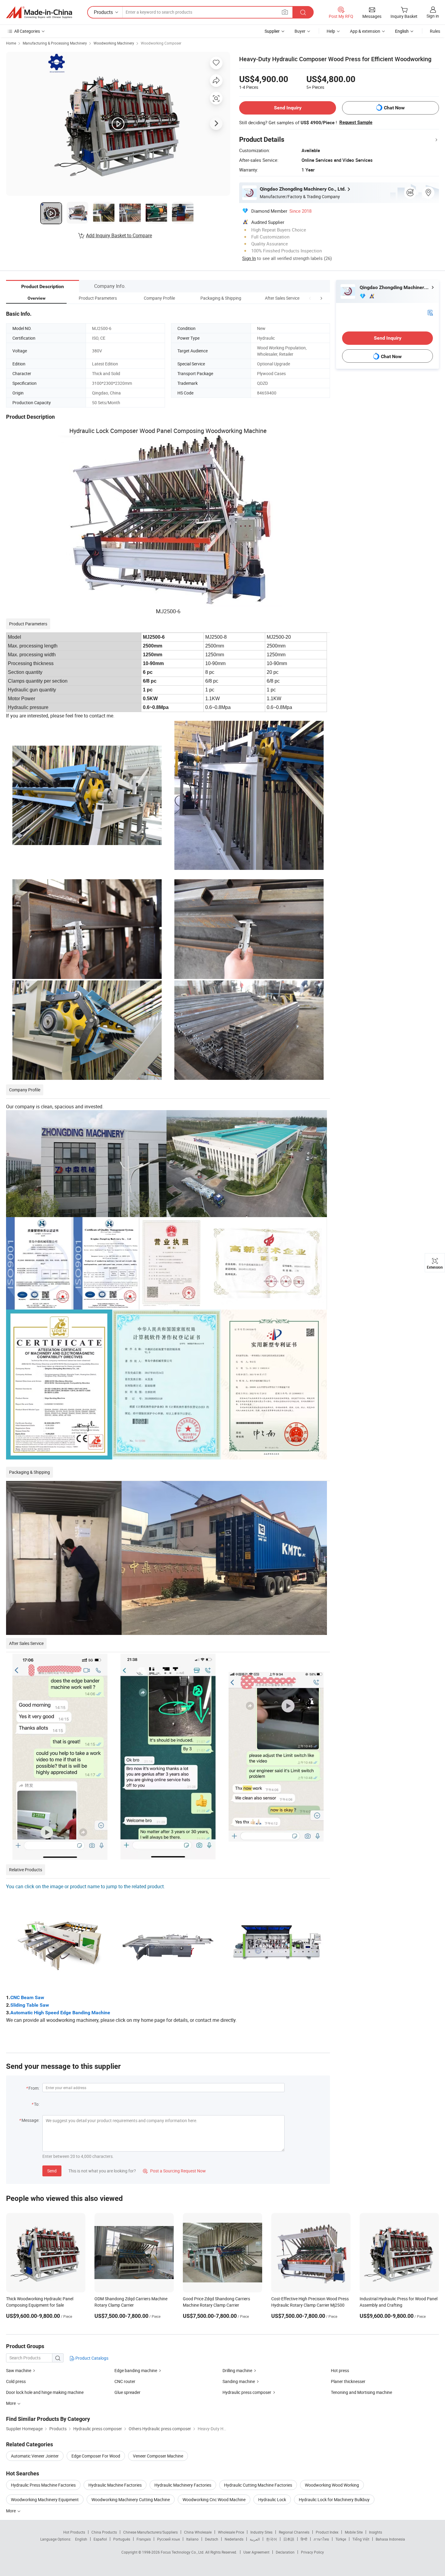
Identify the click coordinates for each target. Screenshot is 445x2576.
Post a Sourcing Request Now (174, 2171)
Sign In (249, 258)
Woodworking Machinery (114, 43)
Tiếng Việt (361, 2539)
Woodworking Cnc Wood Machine (214, 2499)
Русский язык (168, 2539)
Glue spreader (127, 2392)
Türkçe (341, 2539)
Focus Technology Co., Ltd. (183, 2552)
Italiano (192, 2539)
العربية (255, 2539)
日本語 (289, 2539)
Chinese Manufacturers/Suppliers (150, 2532)
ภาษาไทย (321, 2539)
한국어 (272, 2539)
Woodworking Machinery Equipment (45, 2499)
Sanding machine (239, 2381)
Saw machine (19, 2370)
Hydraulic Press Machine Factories (43, 2485)
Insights (376, 2532)
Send (52, 2171)
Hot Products (74, 2532)
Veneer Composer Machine (158, 2456)
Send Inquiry (288, 108)
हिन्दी (304, 2539)
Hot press (340, 2370)
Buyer (300, 31)
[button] (310, 298)
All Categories (27, 31)
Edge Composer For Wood (96, 2456)
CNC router (125, 2381)
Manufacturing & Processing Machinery (55, 43)
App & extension (365, 31)
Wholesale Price (231, 2532)
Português (122, 2539)
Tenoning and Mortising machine (361, 2392)
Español (100, 2539)
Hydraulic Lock (272, 2499)
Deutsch (212, 2539)
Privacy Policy (312, 2552)
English (81, 2539)
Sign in (433, 16)
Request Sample (356, 122)
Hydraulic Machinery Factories (183, 2485)
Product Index (327, 2532)
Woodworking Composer (161, 43)
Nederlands (234, 2539)
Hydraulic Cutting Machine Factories (258, 2485)
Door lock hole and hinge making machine (45, 2392)
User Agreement (256, 2552)
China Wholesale (198, 2532)
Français (144, 2539)
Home (11, 43)
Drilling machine (237, 2370)
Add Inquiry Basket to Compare (119, 235)
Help (331, 31)
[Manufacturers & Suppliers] (39, 12)
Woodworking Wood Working (332, 2485)
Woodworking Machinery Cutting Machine (131, 2499)
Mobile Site (354, 2532)
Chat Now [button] (394, 108)
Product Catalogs (91, 2358)
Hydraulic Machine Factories (115, 2485)
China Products (104, 2532)
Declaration (285, 2552)
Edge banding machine (136, 2370)
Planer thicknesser (348, 2381)
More (11, 2511)
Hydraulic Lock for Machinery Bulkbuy (334, 2499)
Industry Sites (261, 2532)
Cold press (16, 2381)
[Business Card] (430, 312)
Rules (435, 31)
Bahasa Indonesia (390, 2539)
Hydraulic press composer (247, 2392)
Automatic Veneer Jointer (35, 2456)
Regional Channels (294, 2532)
